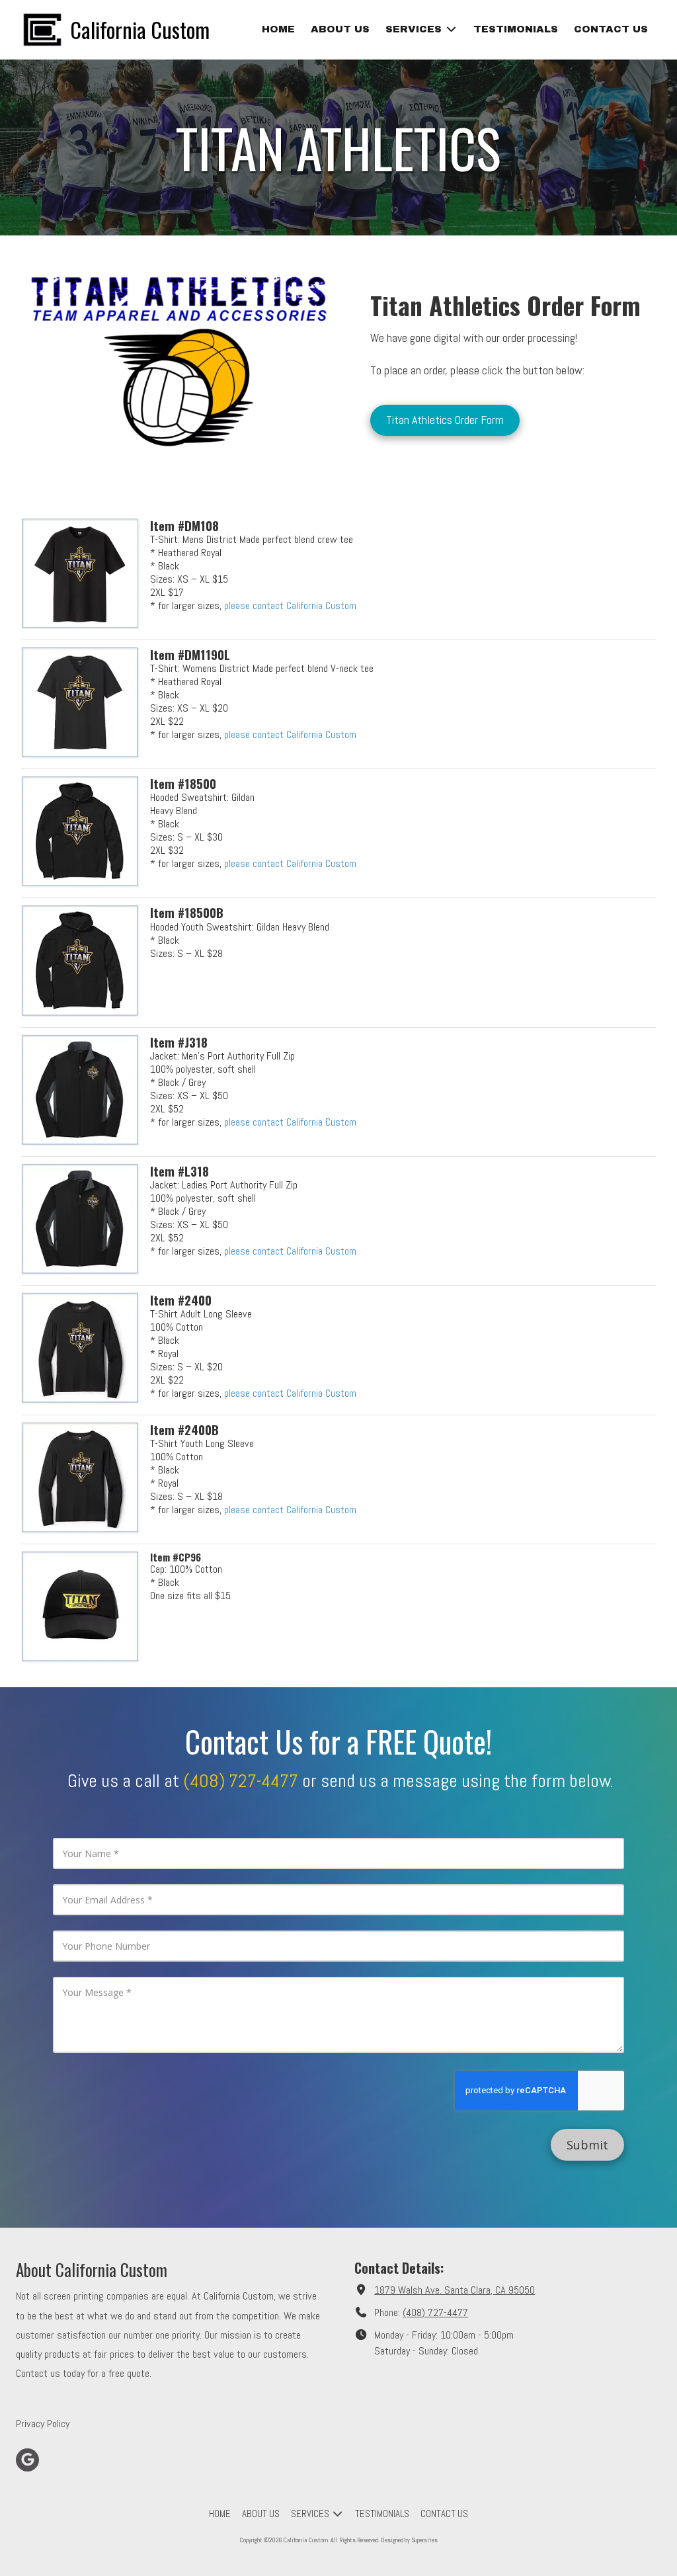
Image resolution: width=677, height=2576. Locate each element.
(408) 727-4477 (435, 2312)
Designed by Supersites (409, 2540)
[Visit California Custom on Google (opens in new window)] (27, 2460)
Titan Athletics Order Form (445, 420)
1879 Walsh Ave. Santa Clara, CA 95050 (455, 2290)
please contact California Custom (290, 605)
